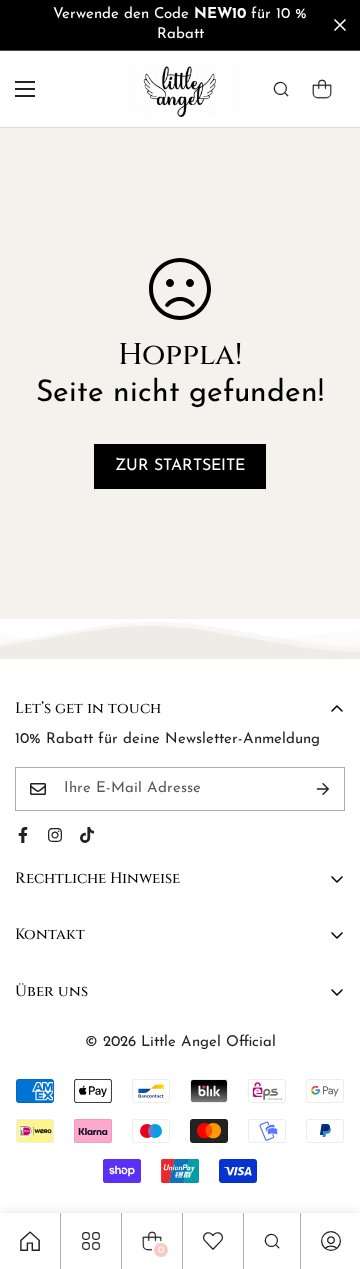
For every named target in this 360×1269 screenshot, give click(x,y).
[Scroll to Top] (324, 1163)
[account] (331, 1241)
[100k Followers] (55, 835)
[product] (30, 1241)
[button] (322, 89)
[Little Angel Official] (180, 89)
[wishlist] (213, 1241)
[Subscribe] (323, 789)
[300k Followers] (23, 835)
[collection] (91, 1241)
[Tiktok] (87, 835)
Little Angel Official (208, 1042)
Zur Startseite (180, 466)
